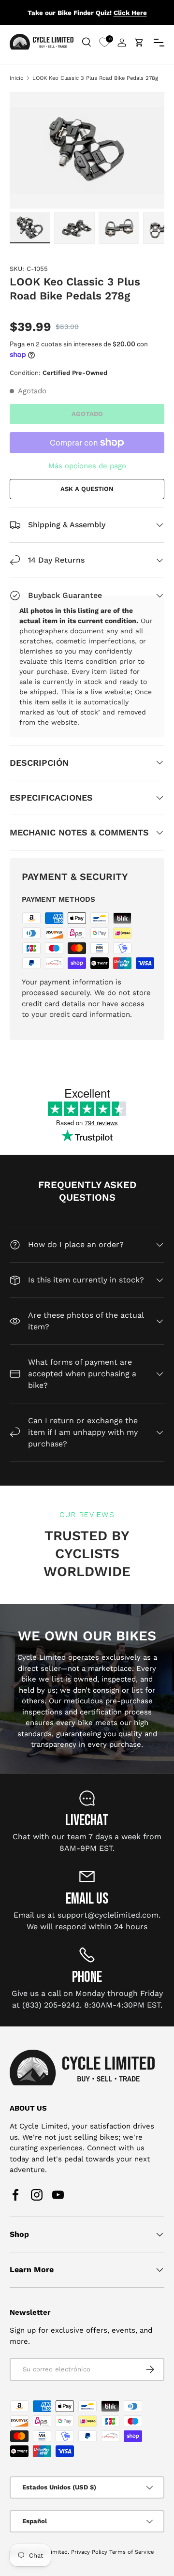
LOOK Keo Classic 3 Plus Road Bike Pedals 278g (95, 78)
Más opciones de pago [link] (87, 466)
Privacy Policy (89, 2552)
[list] (87, 150)
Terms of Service (131, 2552)
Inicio (17, 78)
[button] (139, 43)
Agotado (87, 414)
